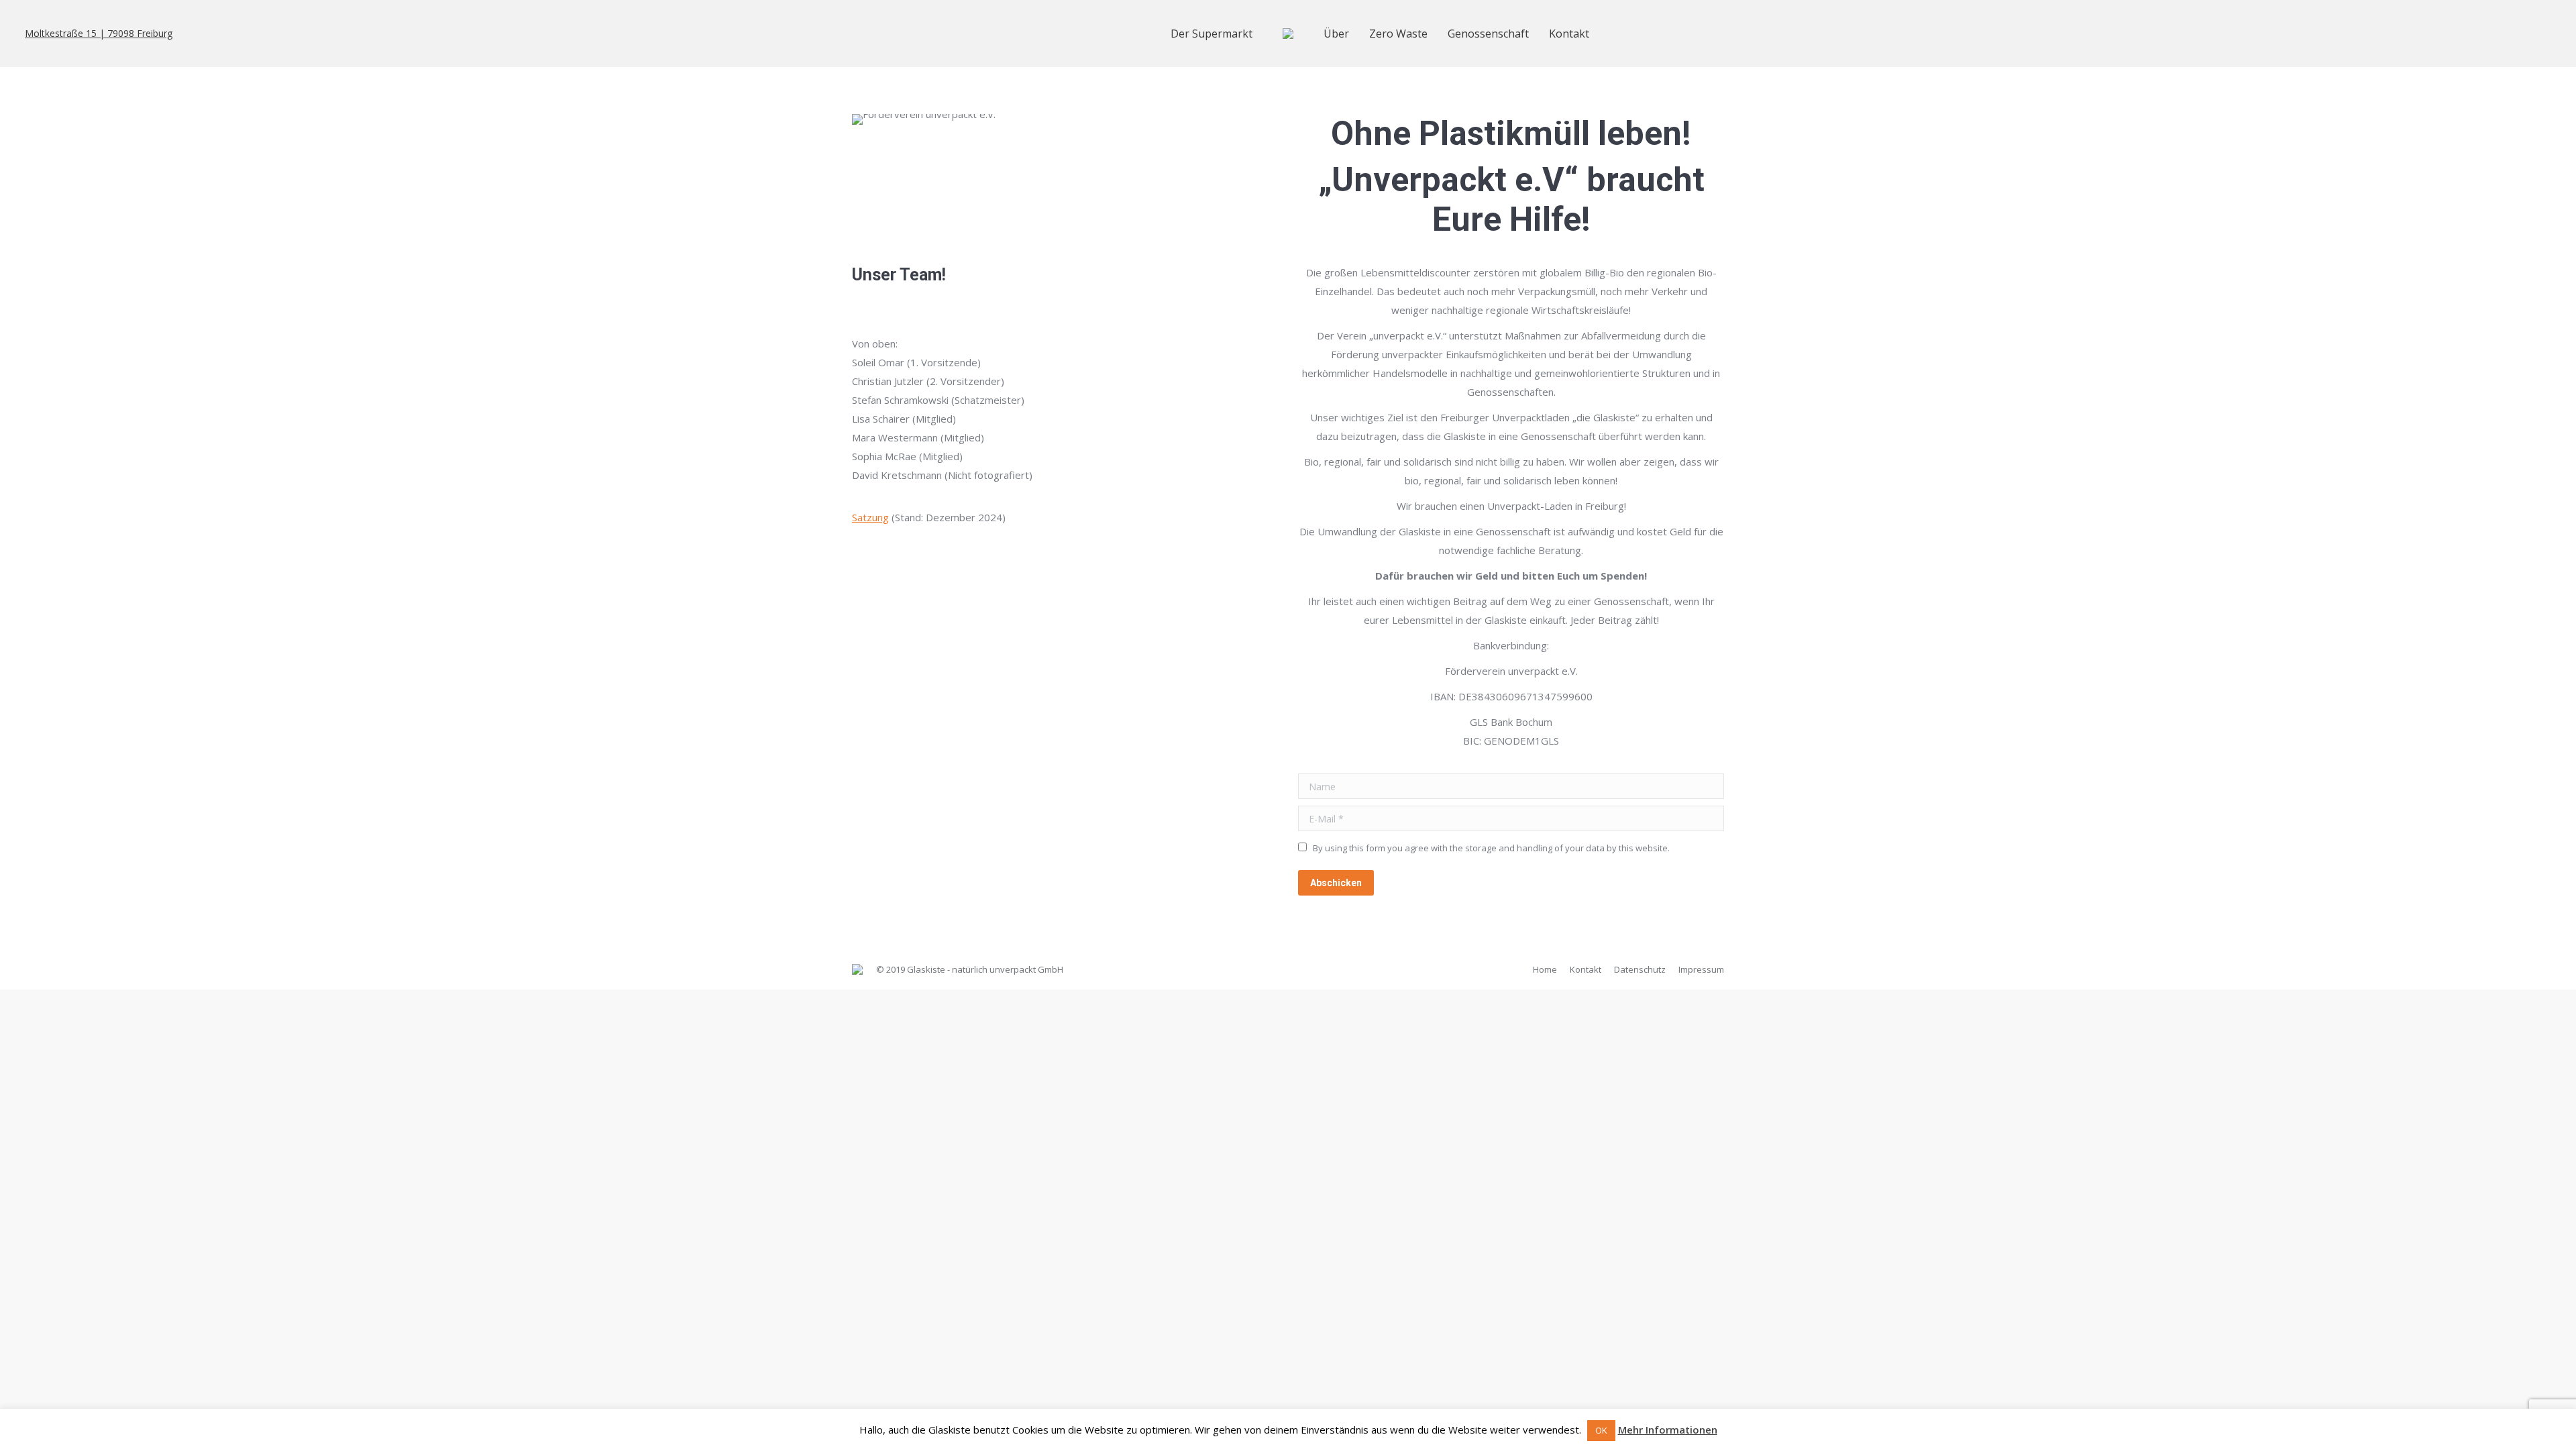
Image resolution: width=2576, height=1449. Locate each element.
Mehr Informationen (1668, 1430)
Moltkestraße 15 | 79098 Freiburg (99, 34)
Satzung (870, 517)
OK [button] (1601, 1430)
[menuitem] (1212, 34)
